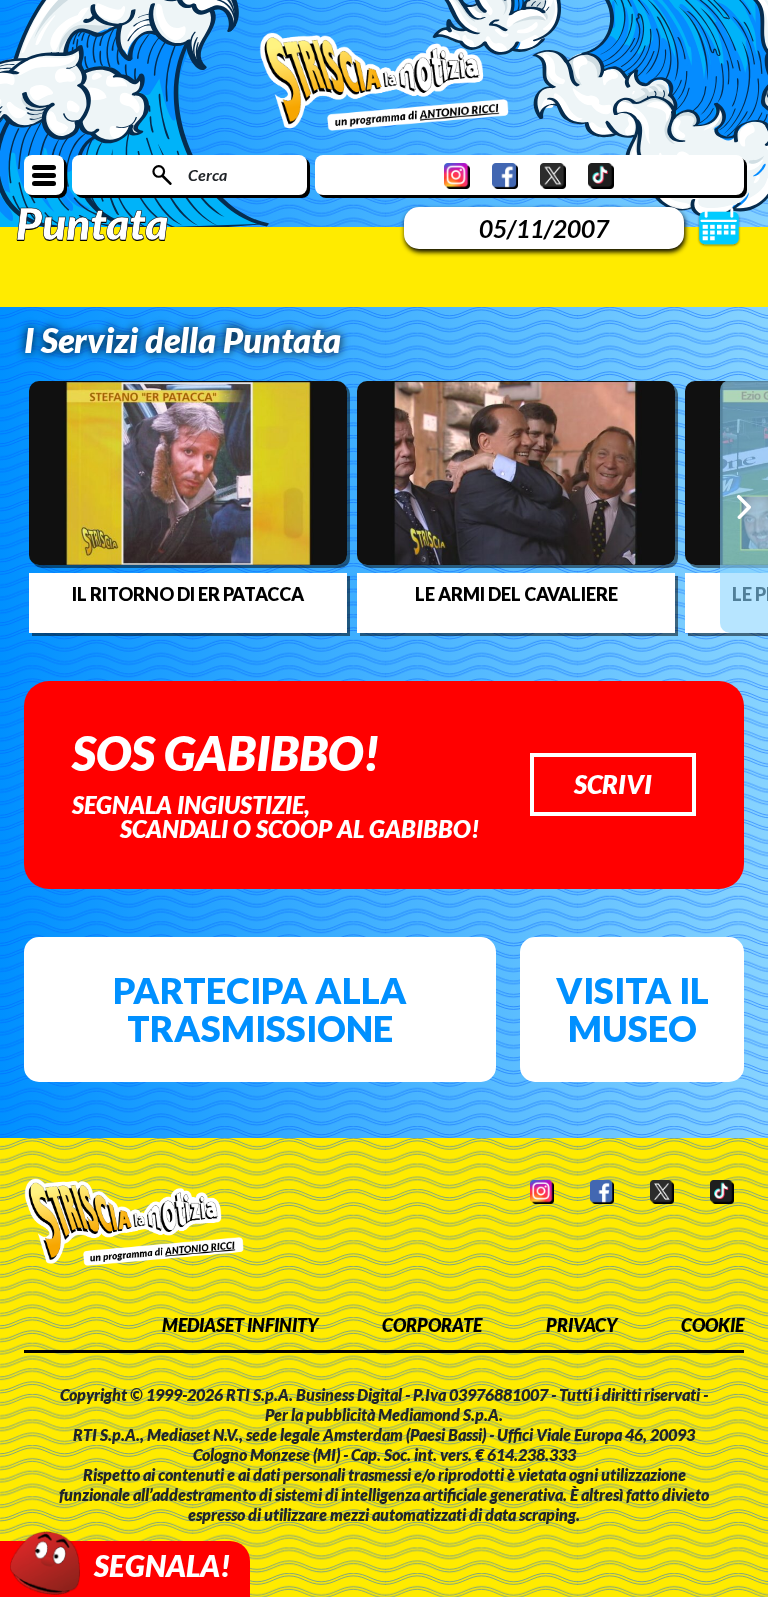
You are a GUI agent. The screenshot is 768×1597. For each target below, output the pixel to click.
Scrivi (613, 784)
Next (744, 506)
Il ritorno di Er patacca (188, 594)
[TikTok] (601, 175)
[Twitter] (553, 175)
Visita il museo (632, 1009)
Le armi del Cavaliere (516, 594)
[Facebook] (505, 175)
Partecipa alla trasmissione (260, 1009)
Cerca (207, 174)
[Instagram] (457, 175)
